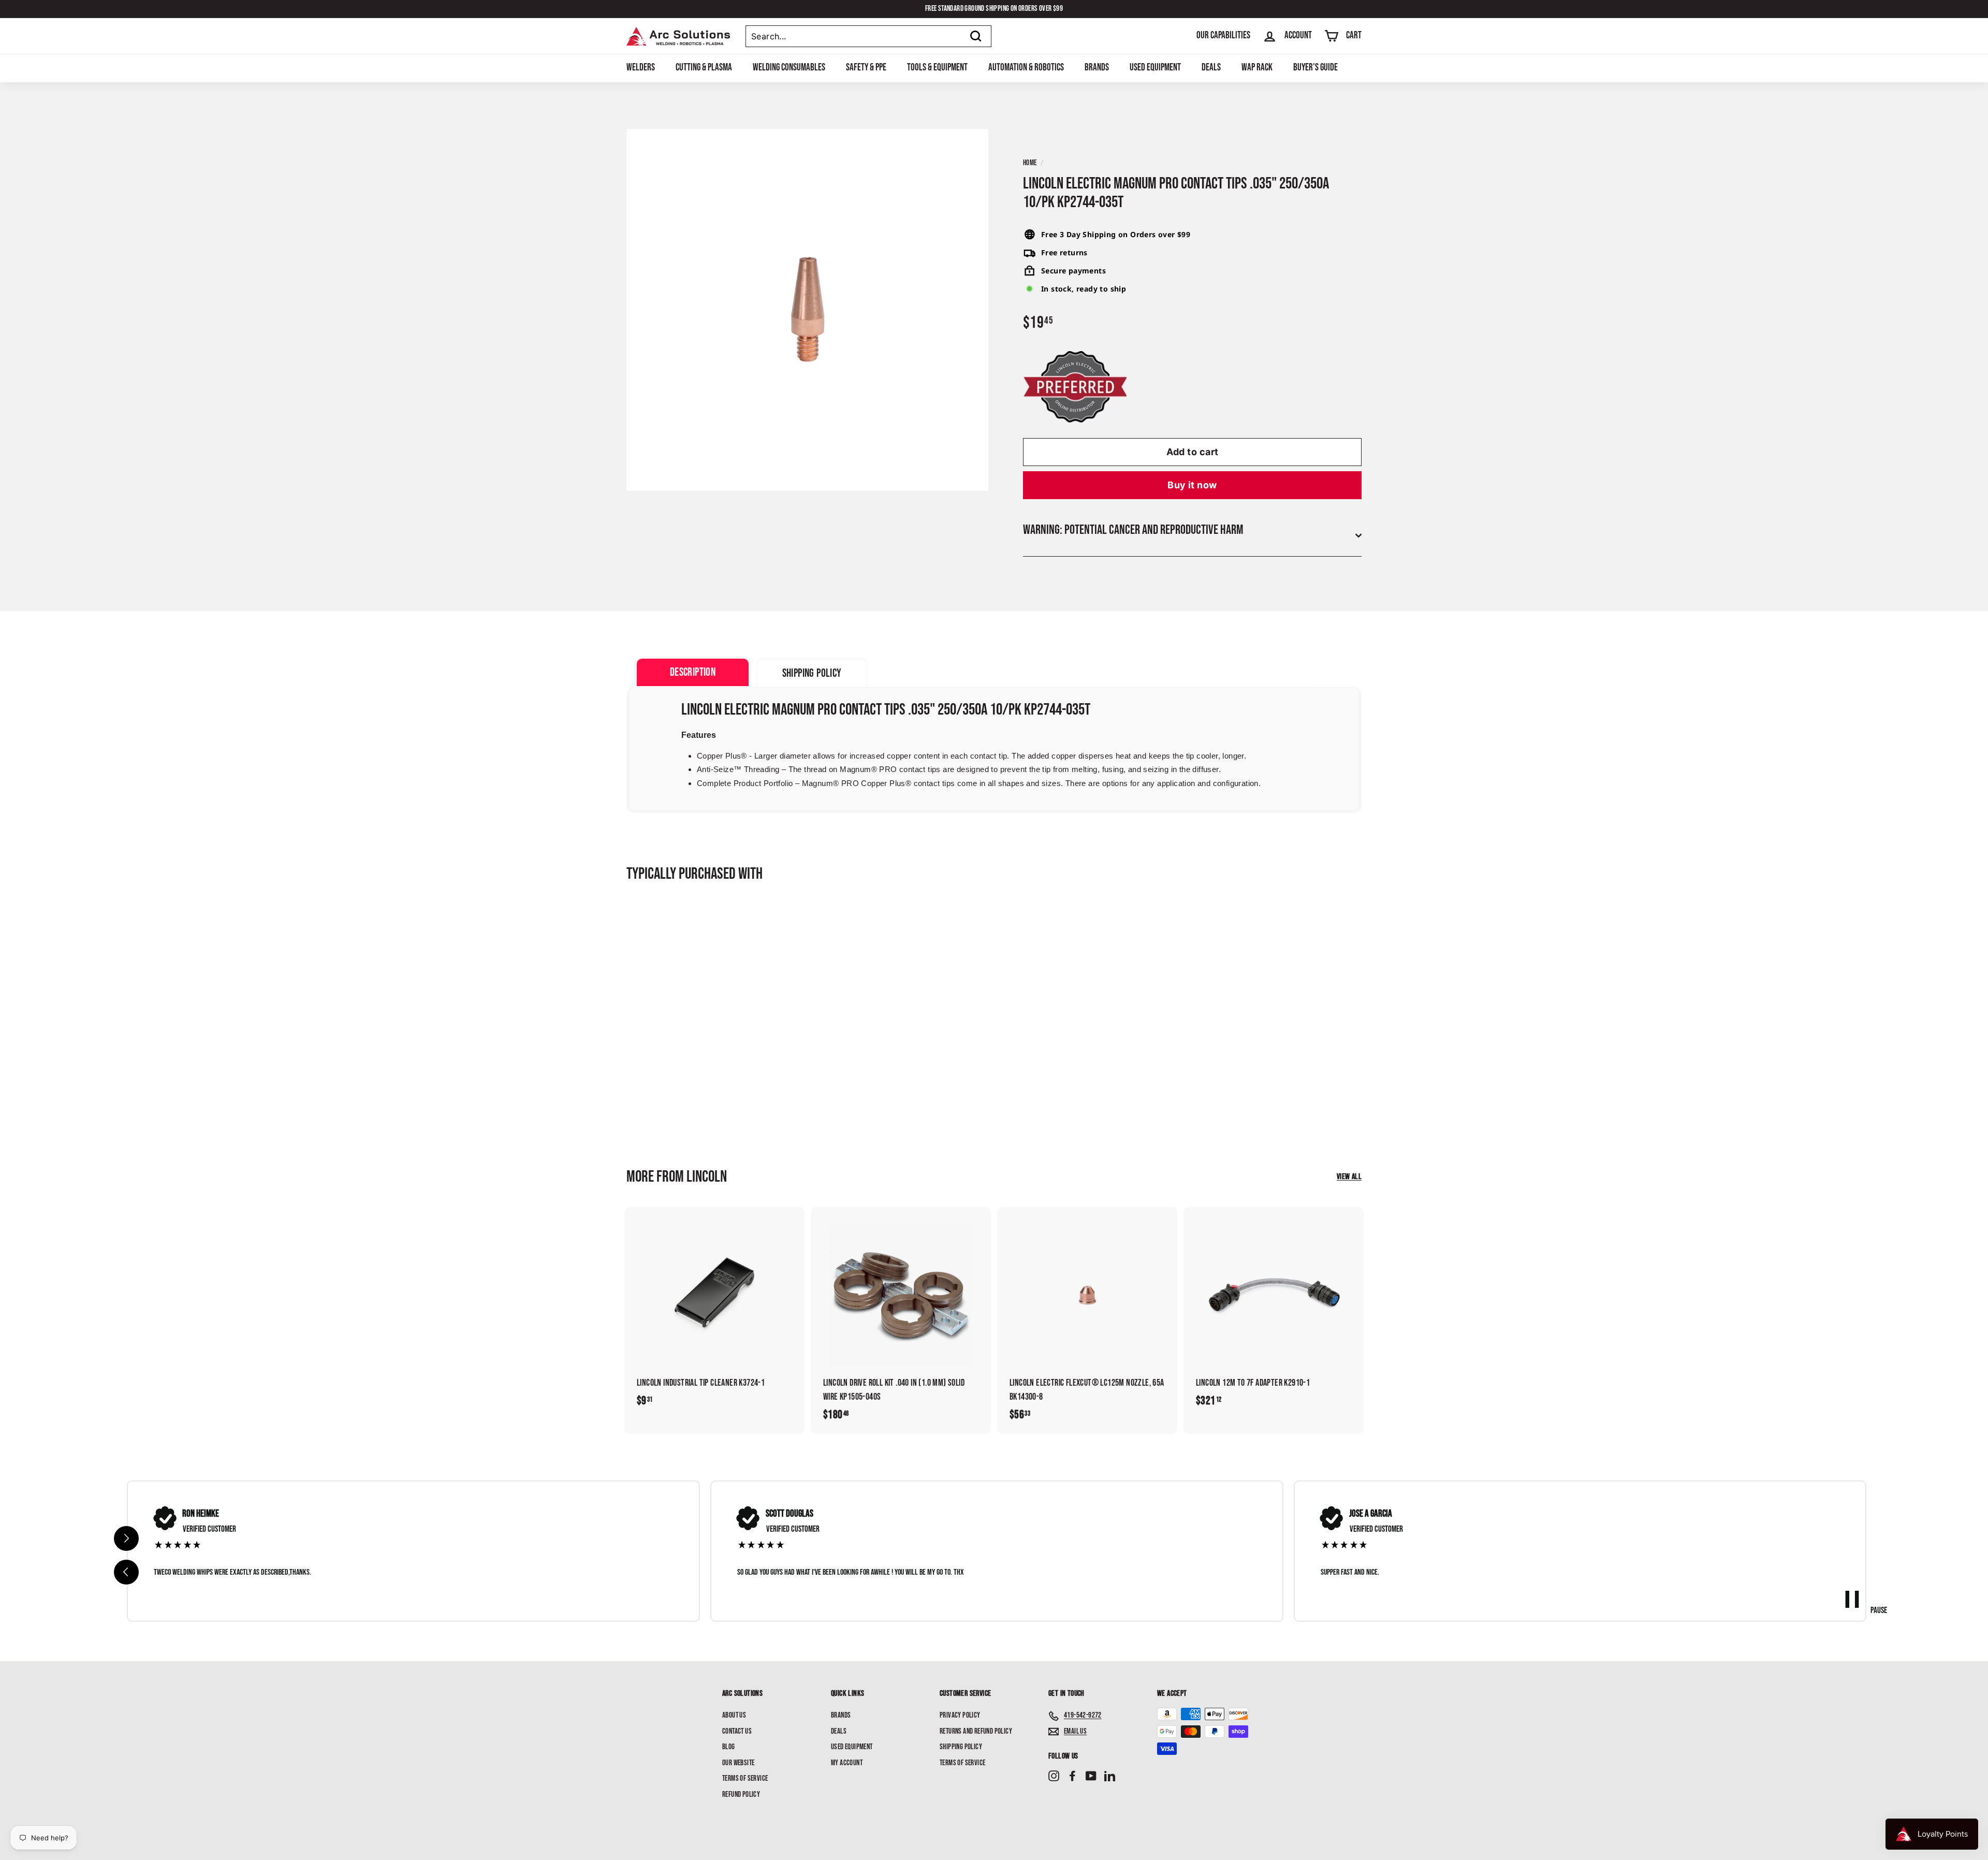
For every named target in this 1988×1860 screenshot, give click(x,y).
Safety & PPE (866, 68)
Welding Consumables (789, 68)
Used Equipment (1155, 68)
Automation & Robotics (1026, 68)
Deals (1211, 68)
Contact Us (737, 1731)
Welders (641, 68)
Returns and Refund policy (976, 1731)
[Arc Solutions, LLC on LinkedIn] (1110, 1776)
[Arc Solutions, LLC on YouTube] (1091, 1776)
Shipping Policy (961, 1747)
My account (847, 1763)
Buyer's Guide (1315, 68)
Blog (729, 1747)
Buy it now (1192, 485)
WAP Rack (1257, 68)
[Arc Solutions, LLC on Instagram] (1054, 1776)
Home (1030, 163)
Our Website (738, 1763)
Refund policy (741, 1794)
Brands (1097, 68)
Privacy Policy (960, 1715)
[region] (997, 1551)
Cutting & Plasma (704, 68)
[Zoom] (807, 310)
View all (1349, 1177)
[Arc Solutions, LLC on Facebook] (1072, 1776)
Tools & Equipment (937, 68)
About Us (734, 1715)
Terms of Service (745, 1778)
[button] (126, 1572)
